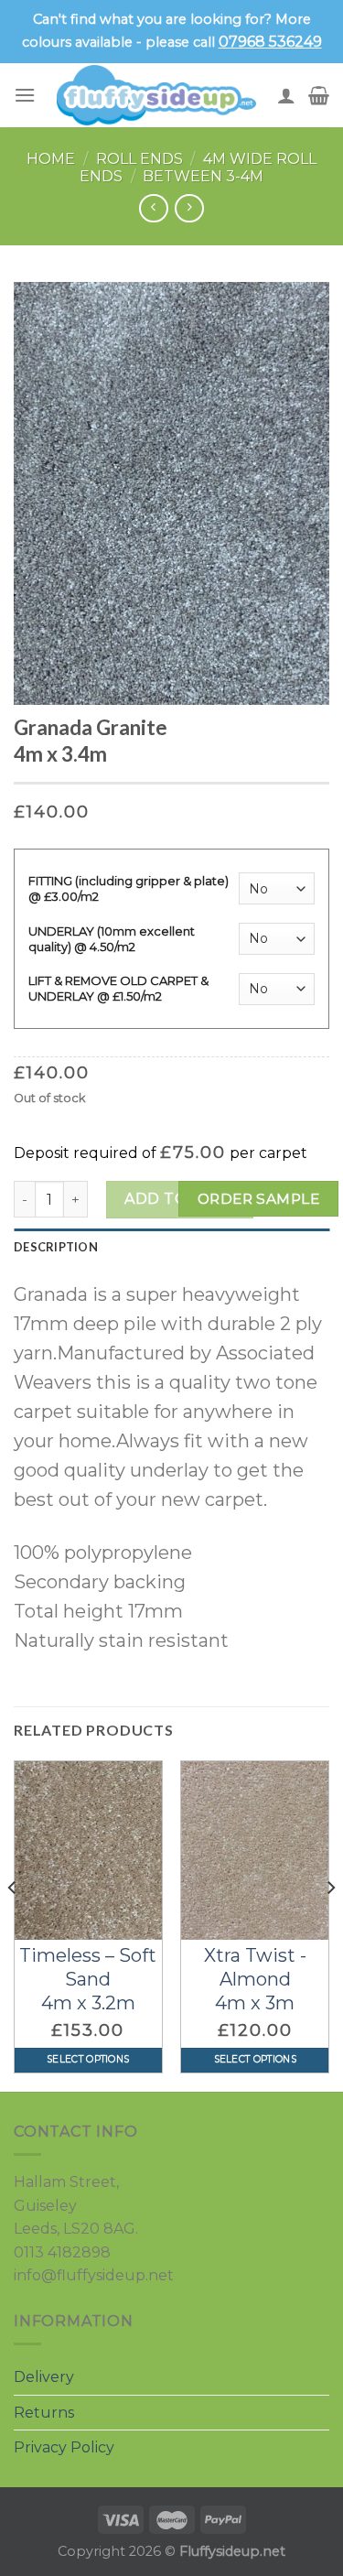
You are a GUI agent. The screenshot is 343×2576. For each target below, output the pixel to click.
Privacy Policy (64, 2447)
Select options (88, 2059)
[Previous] (13, 1924)
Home (51, 159)
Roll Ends (139, 159)
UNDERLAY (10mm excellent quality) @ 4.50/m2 (112, 939)
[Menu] (25, 95)
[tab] (171, 1247)
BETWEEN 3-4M (203, 176)
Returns (44, 2413)
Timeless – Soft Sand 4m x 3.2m (88, 1979)
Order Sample (259, 1199)
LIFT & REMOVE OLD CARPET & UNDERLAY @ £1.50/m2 (118, 988)
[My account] (286, 95)
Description (56, 1247)
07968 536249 (270, 42)
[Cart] (319, 95)
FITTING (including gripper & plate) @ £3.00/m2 (129, 888)
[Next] (330, 1924)
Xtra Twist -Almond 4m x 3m (255, 1979)
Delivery (44, 2377)
